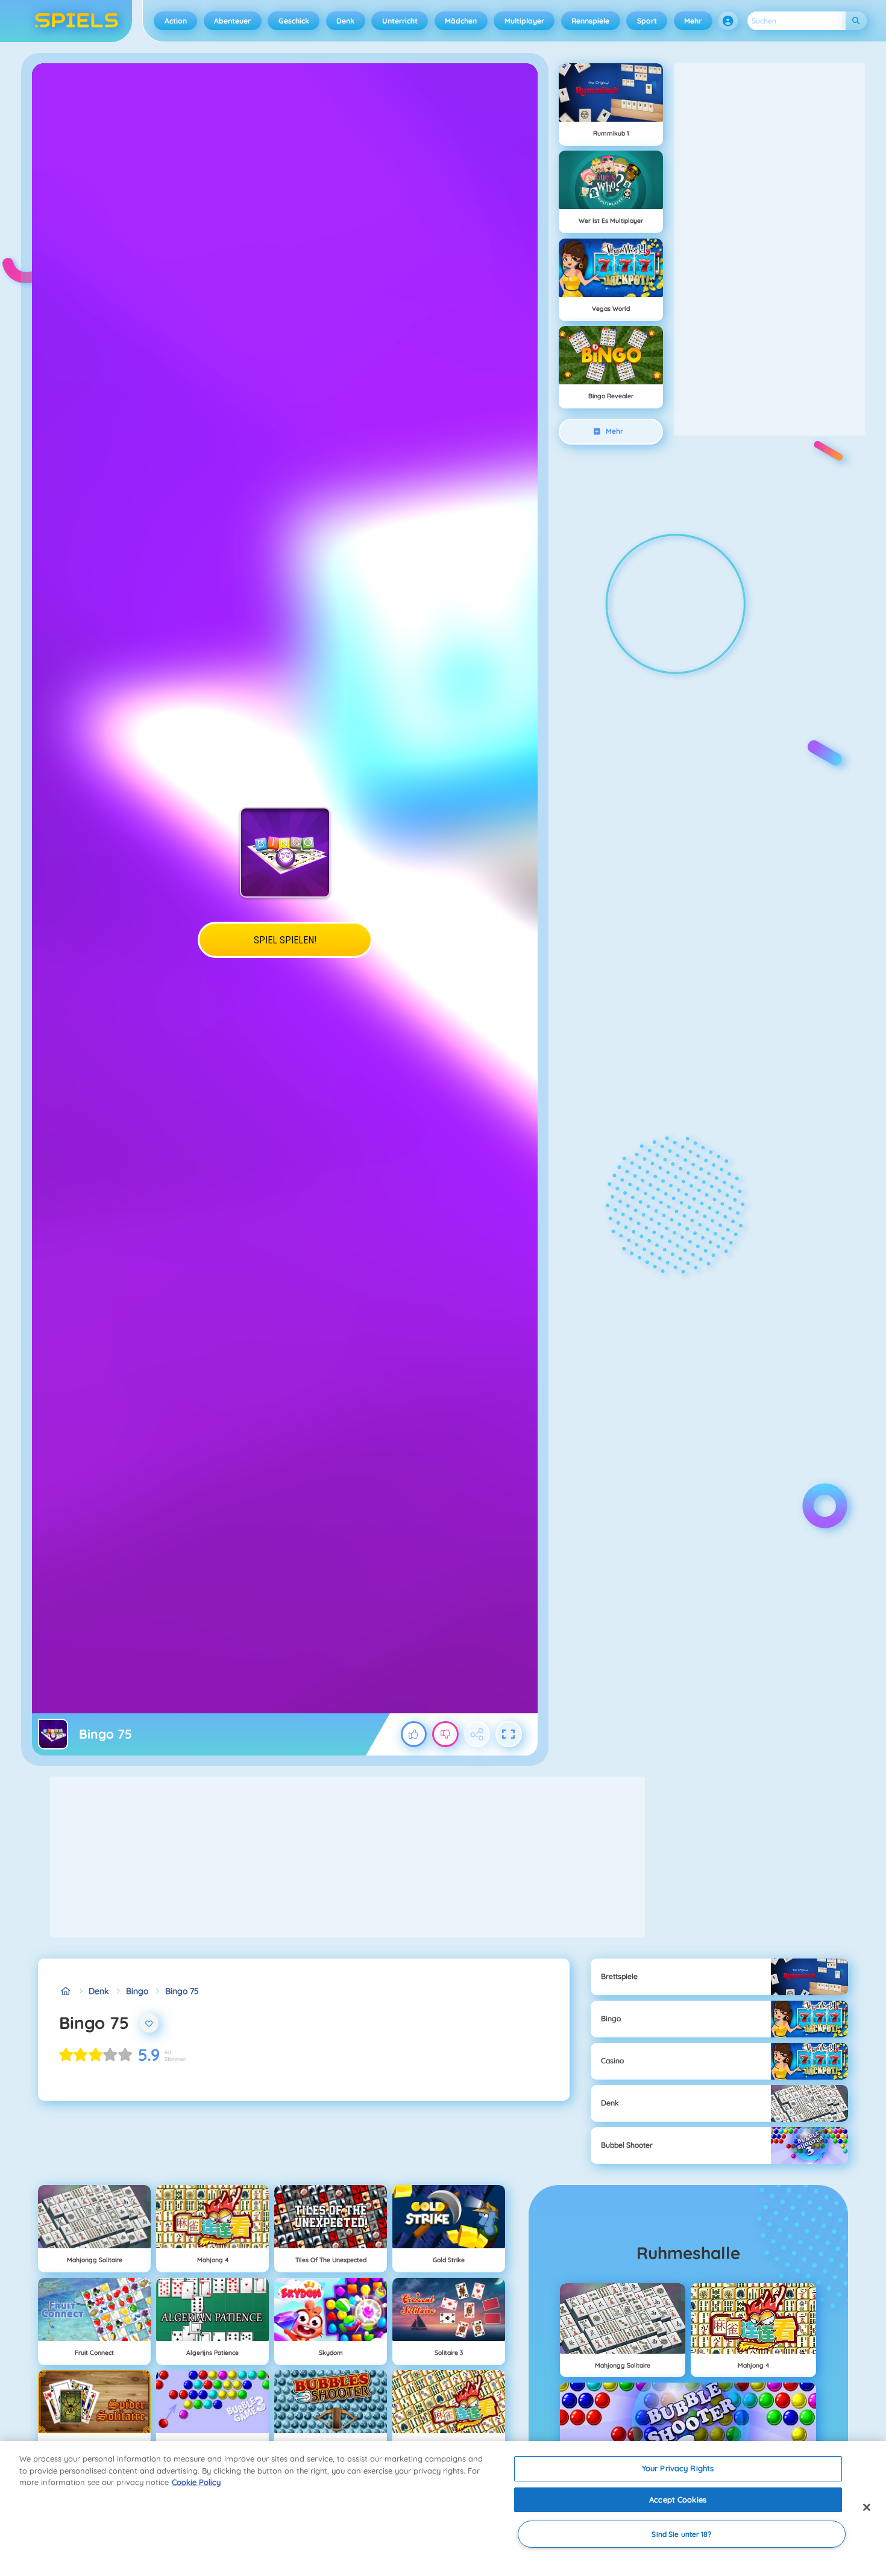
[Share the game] (477, 1734)
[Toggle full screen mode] (509, 1734)
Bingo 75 (182, 1991)
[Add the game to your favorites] (149, 2023)
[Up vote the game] (414, 1734)
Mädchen (461, 21)
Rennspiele (590, 21)
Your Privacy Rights (678, 2468)
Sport (647, 21)
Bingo (137, 1991)
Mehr (693, 21)
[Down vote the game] (445, 1734)
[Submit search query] (856, 21)
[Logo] (77, 21)
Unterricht (400, 21)
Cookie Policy (196, 2482)
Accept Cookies (678, 2499)
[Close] (867, 2507)
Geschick (294, 21)
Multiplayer (524, 21)
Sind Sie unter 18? (681, 2534)
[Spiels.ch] (65, 1991)
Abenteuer (232, 21)
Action (176, 21)
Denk (345, 21)
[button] (728, 21)
